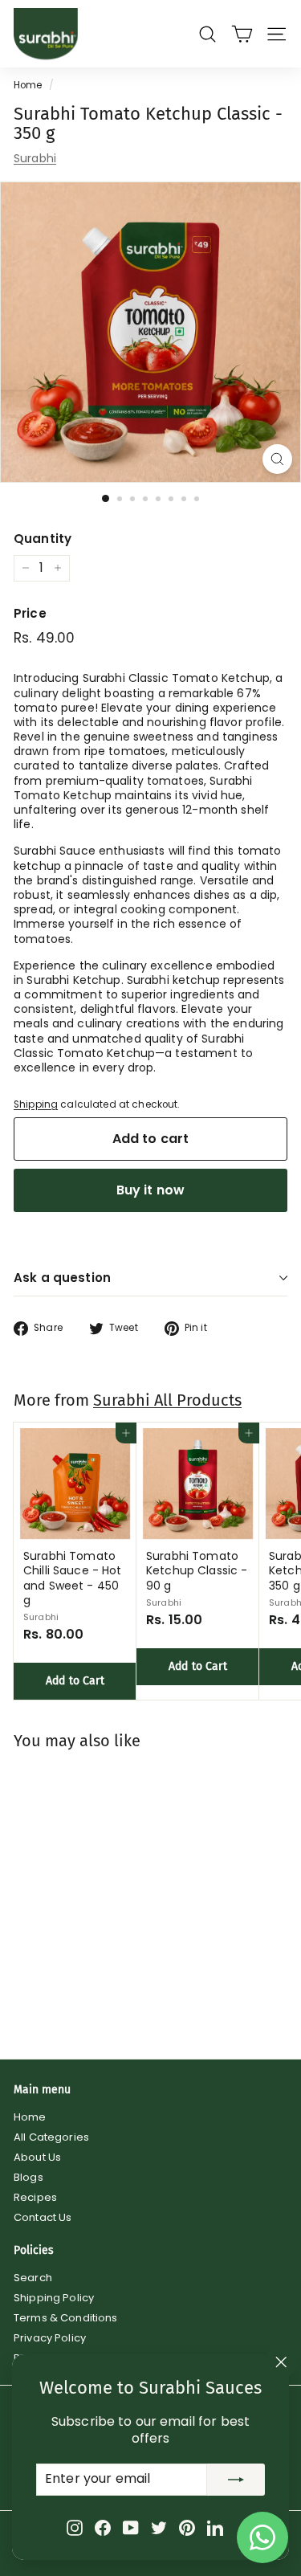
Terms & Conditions (66, 2318)
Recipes (35, 2197)
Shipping (36, 1104)
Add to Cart (75, 1681)
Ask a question (62, 1278)
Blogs (28, 2177)
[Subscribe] (236, 2480)
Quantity (43, 539)
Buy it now (151, 1190)
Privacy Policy (50, 2338)
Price (30, 614)
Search (33, 2278)
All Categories (51, 2137)
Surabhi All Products (167, 1400)
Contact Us (43, 2217)
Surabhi (35, 158)
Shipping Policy (54, 2298)
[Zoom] (277, 459)
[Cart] (242, 34)
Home (28, 85)
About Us (37, 2157)
